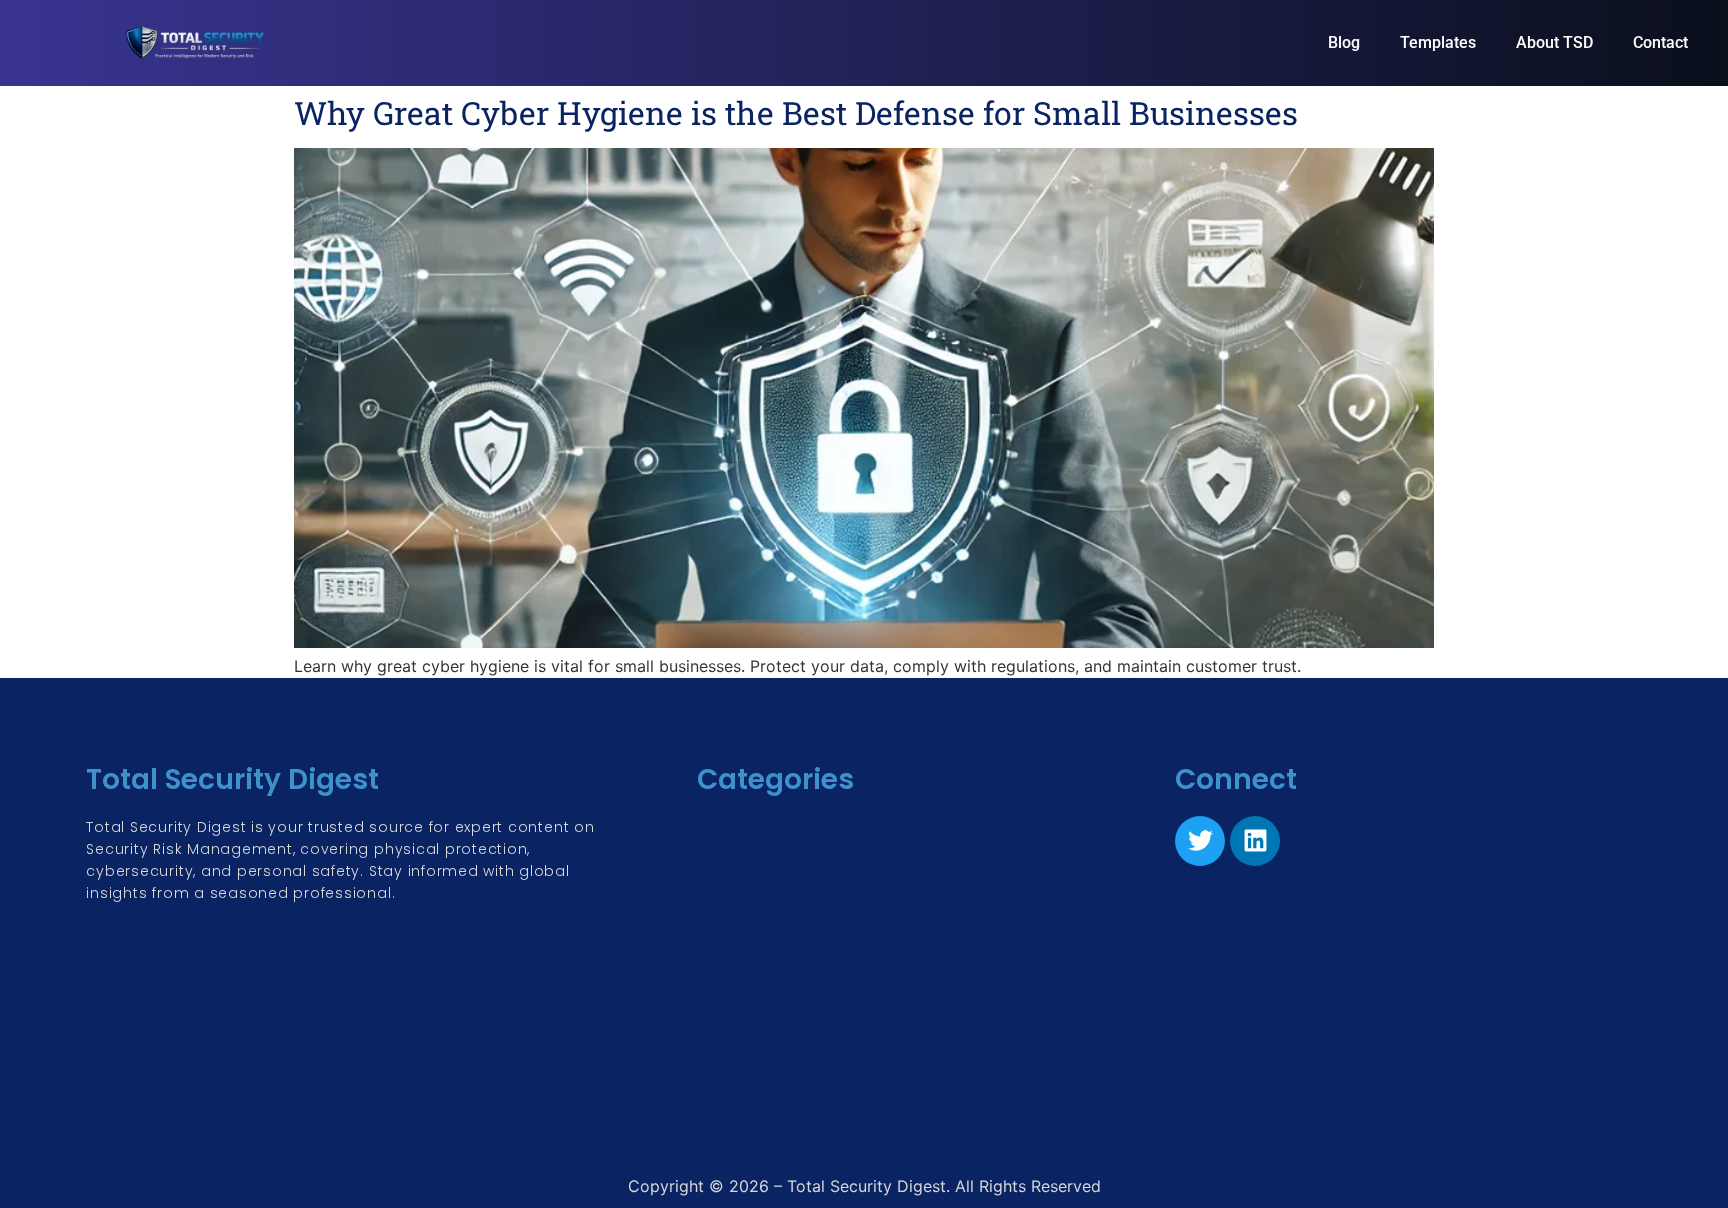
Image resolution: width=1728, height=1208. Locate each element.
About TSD (1554, 42)
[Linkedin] (1255, 841)
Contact (1660, 42)
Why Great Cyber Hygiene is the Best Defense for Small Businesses (796, 112)
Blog (1344, 42)
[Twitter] (1200, 841)
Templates (1438, 42)
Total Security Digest (232, 779)
